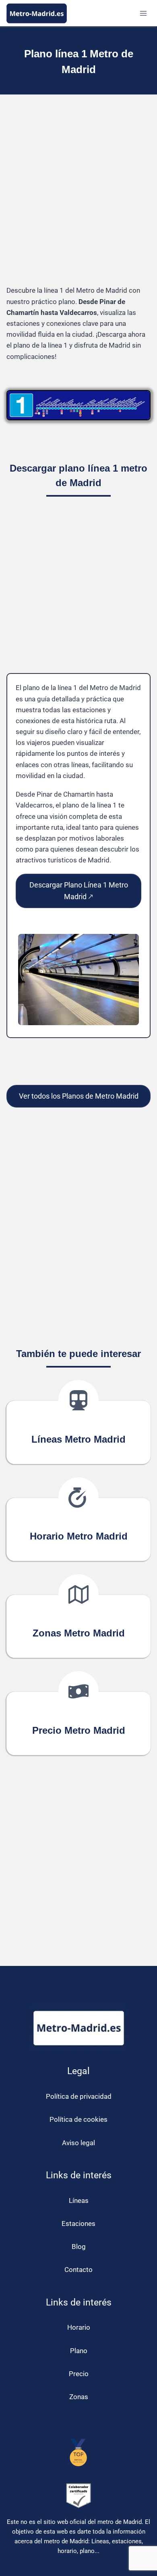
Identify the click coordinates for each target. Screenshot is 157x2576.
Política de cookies (78, 2119)
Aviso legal (78, 2143)
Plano (79, 2351)
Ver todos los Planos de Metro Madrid (79, 1096)
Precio (79, 2374)
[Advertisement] (78, 196)
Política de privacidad (79, 2096)
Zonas (79, 2397)
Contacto (78, 2270)
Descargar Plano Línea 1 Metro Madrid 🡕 (79, 891)
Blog (79, 2247)
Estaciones (78, 2224)
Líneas (79, 2201)
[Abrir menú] (143, 13)
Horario (79, 2327)
